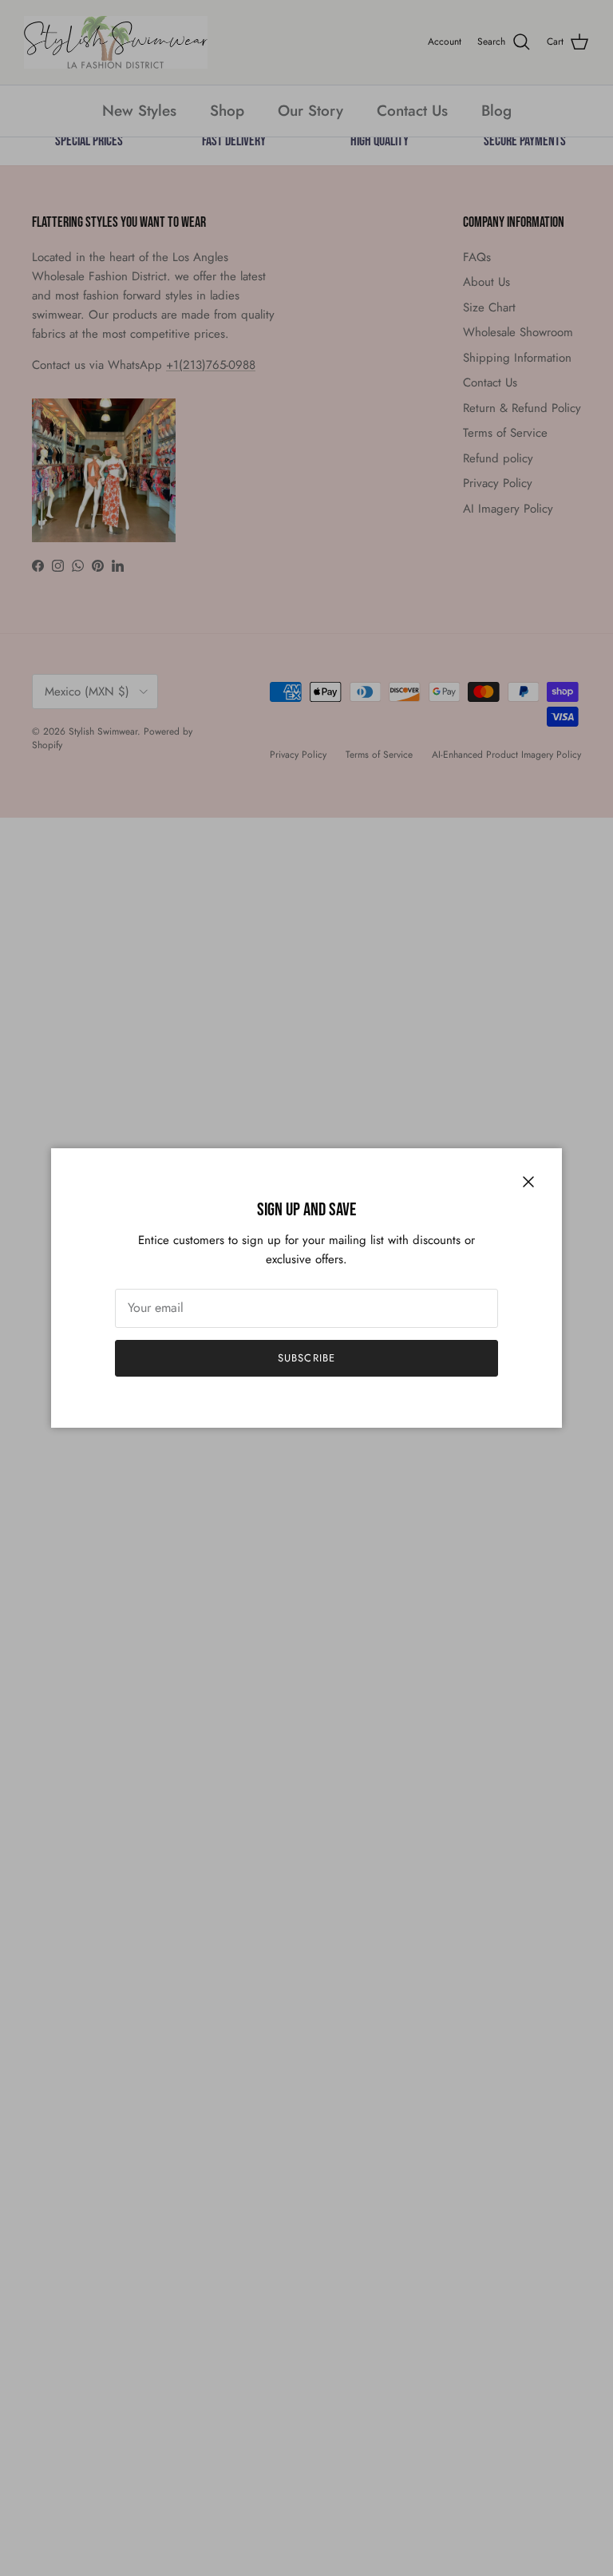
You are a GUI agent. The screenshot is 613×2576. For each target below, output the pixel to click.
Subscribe (306, 1358)
